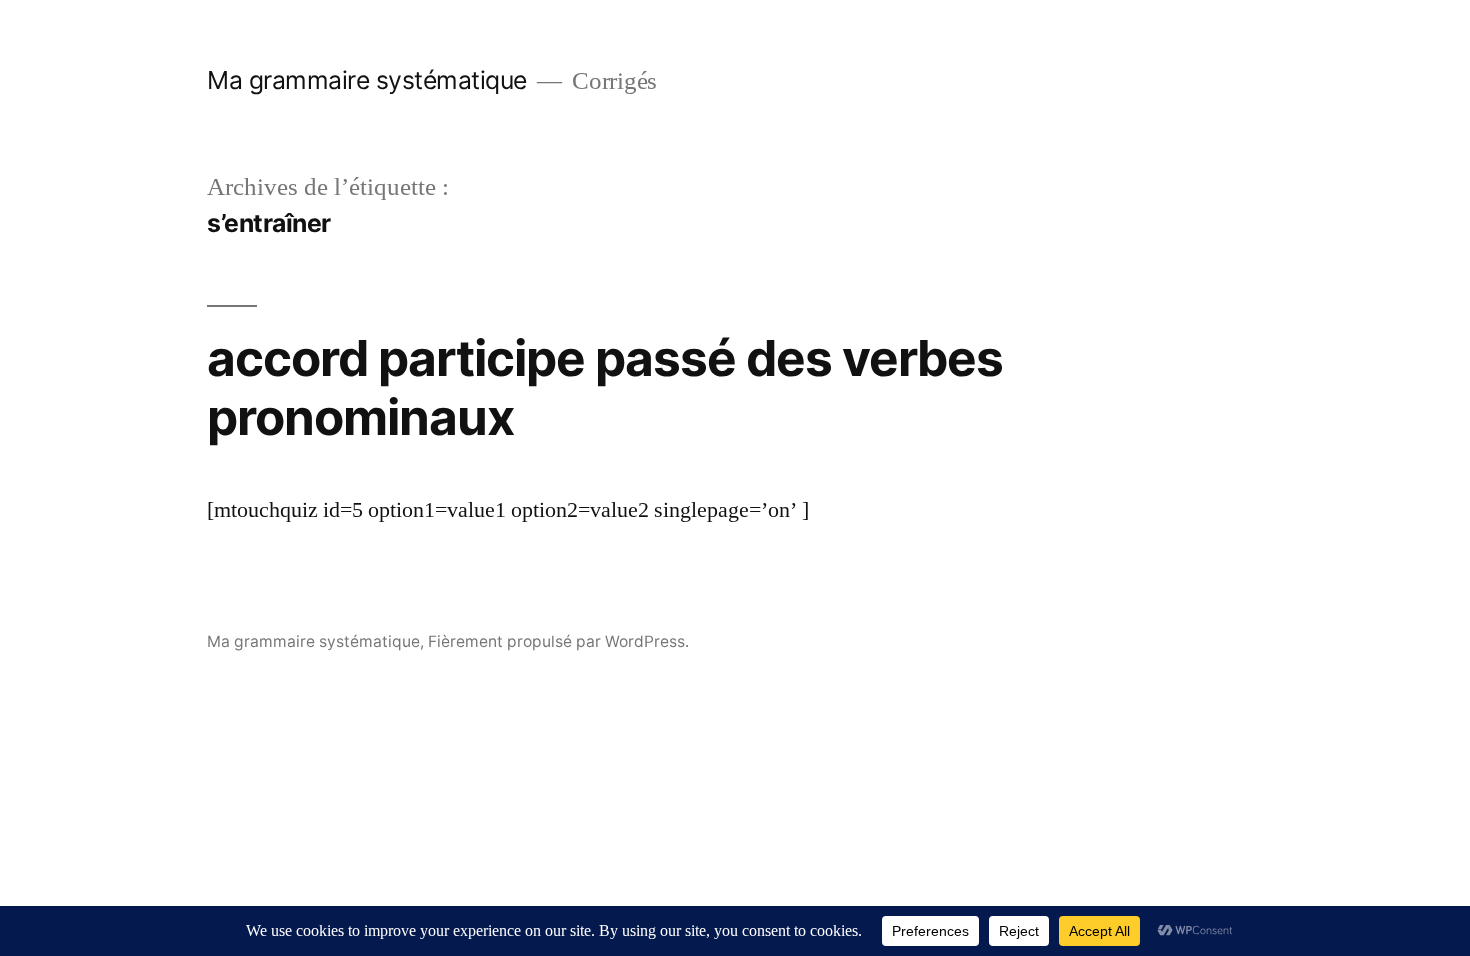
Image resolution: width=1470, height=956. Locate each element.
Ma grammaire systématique (367, 80)
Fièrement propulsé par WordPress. (558, 641)
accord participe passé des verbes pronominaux (605, 387)
